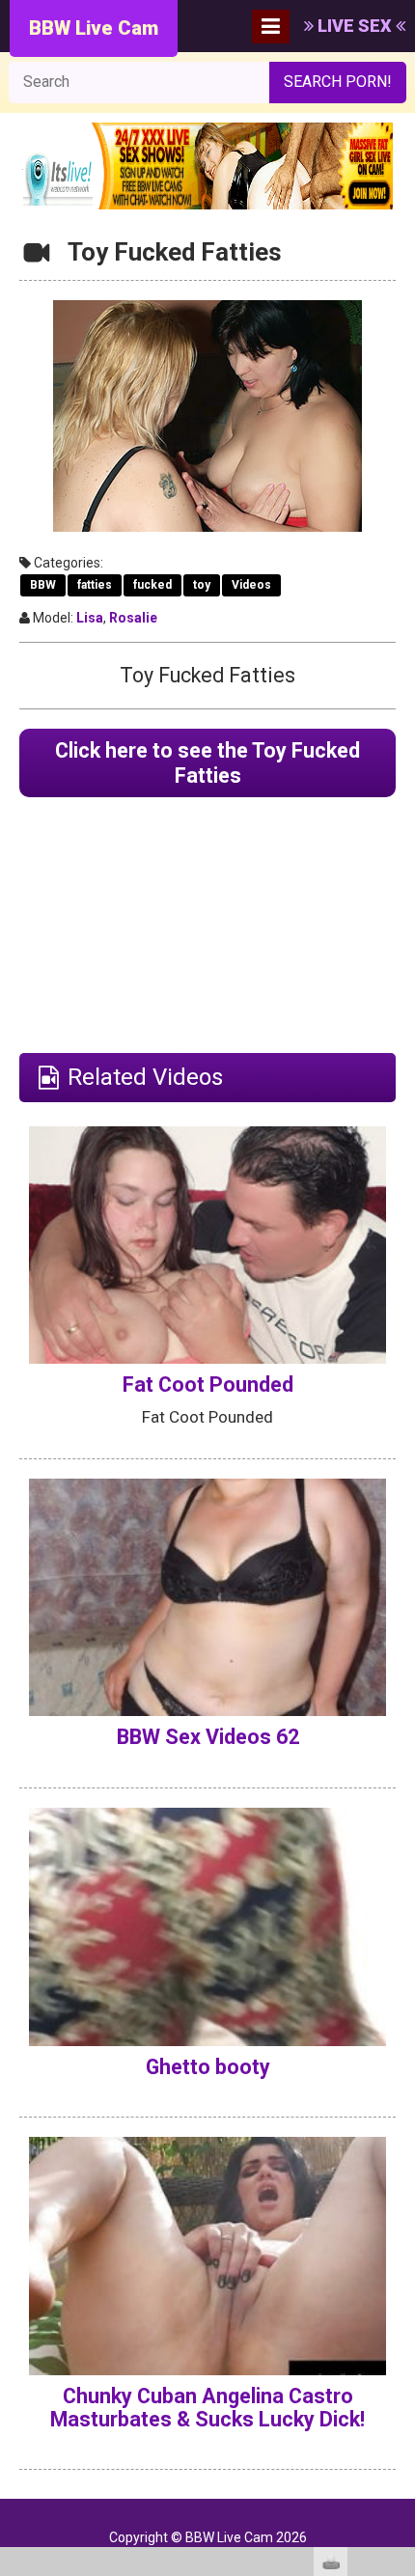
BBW (43, 585)
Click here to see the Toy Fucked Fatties (207, 763)
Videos (251, 585)
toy (202, 585)
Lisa (90, 618)
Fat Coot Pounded (208, 1385)
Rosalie (133, 618)
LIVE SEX (355, 26)
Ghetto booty (208, 2067)
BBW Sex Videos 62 (208, 1737)
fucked (152, 585)
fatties (95, 585)
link (398, 2274)
